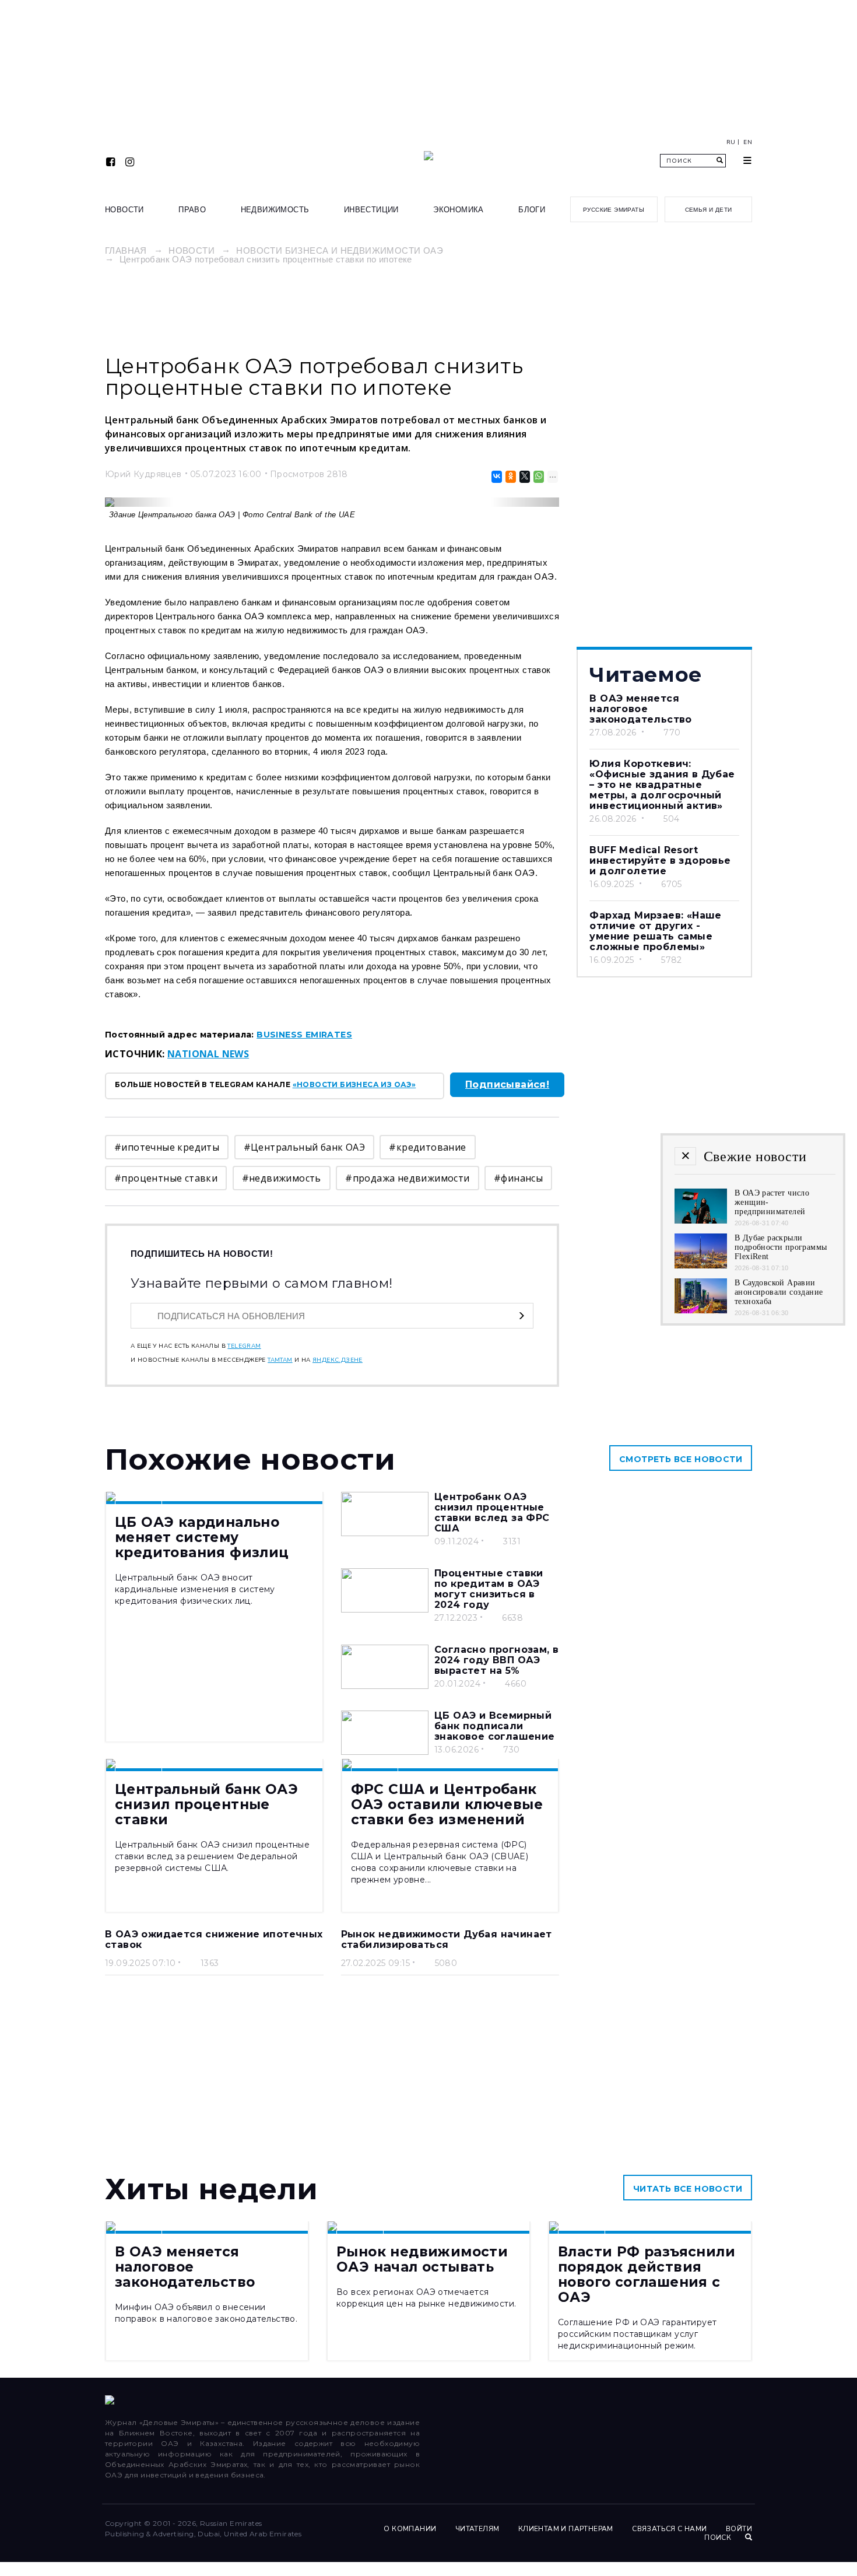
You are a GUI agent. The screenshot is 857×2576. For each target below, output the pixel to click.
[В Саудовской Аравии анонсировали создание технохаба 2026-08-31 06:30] (701, 1310)
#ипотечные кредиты (167, 1147)
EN (748, 142)
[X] (524, 477)
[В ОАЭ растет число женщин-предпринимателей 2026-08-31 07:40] (701, 1220)
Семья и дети (709, 210)
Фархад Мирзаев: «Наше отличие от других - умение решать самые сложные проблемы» (655, 931)
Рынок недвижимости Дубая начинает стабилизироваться (447, 1939)
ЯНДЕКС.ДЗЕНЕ (338, 1360)
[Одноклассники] (510, 477)
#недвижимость (282, 1178)
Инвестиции (371, 210)
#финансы (518, 1178)
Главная (126, 250)
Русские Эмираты (614, 210)
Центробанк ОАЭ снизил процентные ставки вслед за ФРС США (492, 1513)
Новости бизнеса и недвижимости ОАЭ (340, 250)
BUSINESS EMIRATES (304, 1035)
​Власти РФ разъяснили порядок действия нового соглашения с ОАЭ (647, 2274)
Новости (124, 210)
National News (208, 1054)
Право (192, 210)
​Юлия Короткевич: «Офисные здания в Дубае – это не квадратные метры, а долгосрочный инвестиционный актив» (662, 785)
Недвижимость (275, 210)
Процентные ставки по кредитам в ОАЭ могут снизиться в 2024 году (489, 1589)
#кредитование (427, 1147)
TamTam (280, 1360)
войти (739, 2529)
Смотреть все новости (681, 1459)
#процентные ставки (166, 1178)
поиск (719, 2538)
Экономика (459, 210)
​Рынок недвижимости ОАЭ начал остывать (422, 2259)
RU (731, 142)
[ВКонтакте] (496, 477)
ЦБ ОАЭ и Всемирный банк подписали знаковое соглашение (495, 1726)
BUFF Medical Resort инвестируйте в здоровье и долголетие (660, 861)
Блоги (532, 210)
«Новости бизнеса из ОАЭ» (354, 1084)
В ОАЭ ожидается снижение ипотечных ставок (214, 1939)
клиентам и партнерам (566, 2529)
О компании (410, 2529)
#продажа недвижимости (407, 1178)
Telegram (244, 1346)
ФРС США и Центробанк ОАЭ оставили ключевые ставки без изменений (447, 1804)
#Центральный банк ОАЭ (304, 1147)
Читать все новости (688, 2189)
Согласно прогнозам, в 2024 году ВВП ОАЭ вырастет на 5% (496, 1660)
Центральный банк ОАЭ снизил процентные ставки (206, 1804)
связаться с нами (669, 2529)
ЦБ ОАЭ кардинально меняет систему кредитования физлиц (202, 1537)
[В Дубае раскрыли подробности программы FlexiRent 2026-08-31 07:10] (701, 1265)
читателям (477, 2529)
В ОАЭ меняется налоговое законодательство (640, 709)
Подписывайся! (507, 1084)
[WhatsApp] (538, 477)
